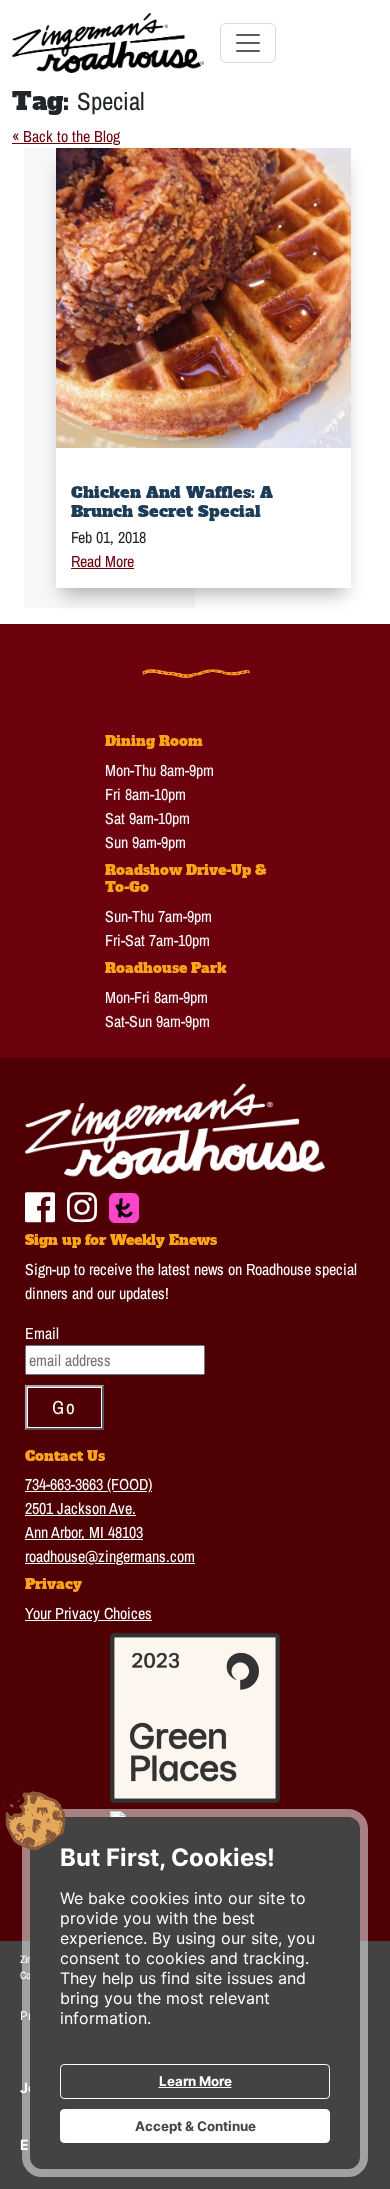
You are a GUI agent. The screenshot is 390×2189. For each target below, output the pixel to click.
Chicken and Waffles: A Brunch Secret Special (172, 501)
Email (42, 1333)
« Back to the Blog (66, 136)
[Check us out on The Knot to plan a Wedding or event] (124, 1205)
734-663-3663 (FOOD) (88, 1484)
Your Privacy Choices (88, 1613)
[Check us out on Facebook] (40, 1205)
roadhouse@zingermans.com (110, 1556)
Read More (102, 561)
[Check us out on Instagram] (82, 1205)
